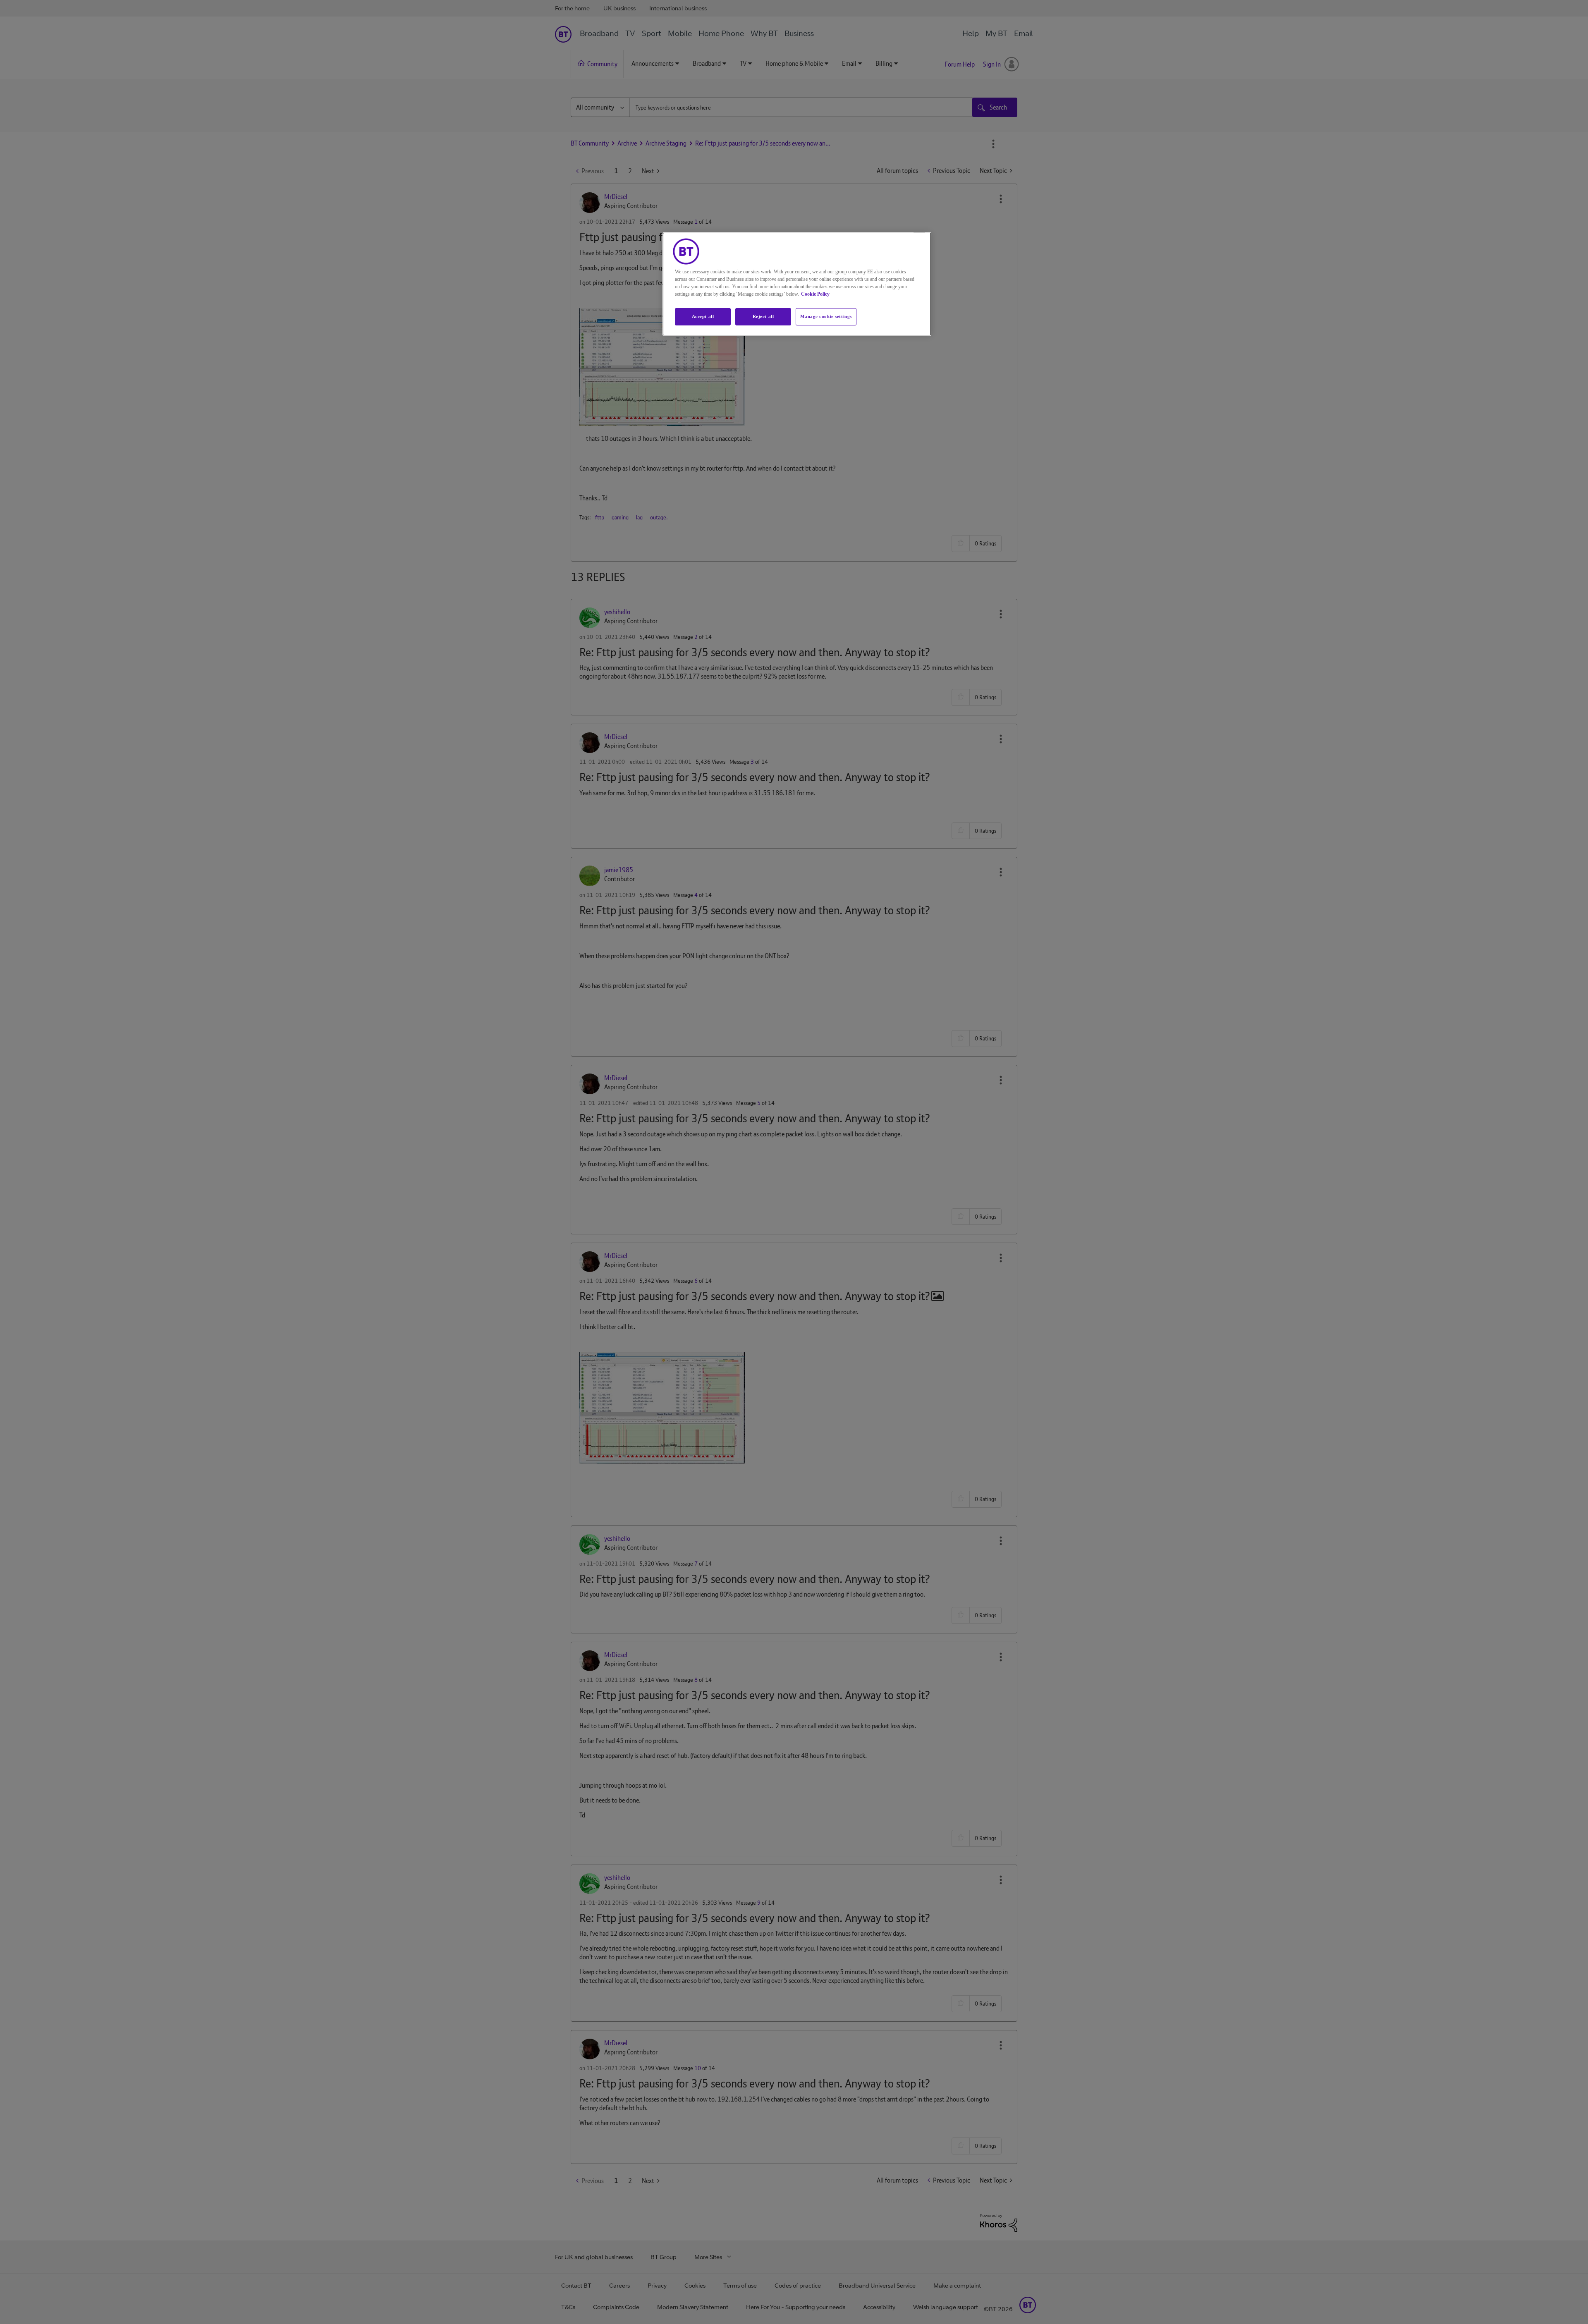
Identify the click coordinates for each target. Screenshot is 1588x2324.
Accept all (703, 316)
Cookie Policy (815, 294)
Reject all (763, 316)
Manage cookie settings (826, 316)
